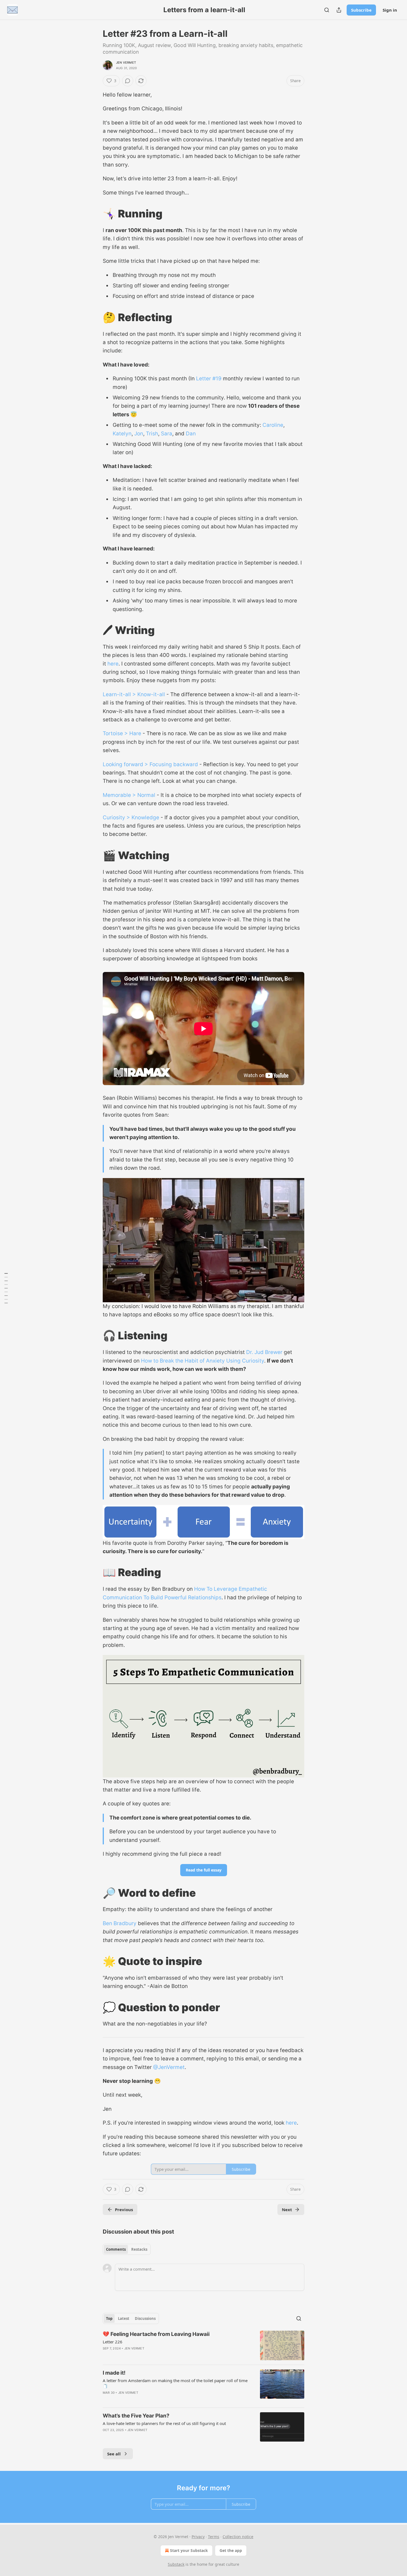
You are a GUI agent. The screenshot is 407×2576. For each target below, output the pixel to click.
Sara (167, 434)
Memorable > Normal (129, 795)
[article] (203, 2345)
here (113, 664)
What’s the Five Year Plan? (136, 2416)
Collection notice (238, 2537)
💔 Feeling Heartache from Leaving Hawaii (156, 2334)
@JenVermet (169, 2067)
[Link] (95, 214)
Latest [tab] (124, 2318)
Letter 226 (113, 2342)
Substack (176, 2564)
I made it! (114, 2373)
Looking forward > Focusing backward (150, 764)
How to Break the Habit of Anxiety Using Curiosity (203, 1361)
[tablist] (127, 2249)
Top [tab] (109, 2318)
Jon (139, 434)
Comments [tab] (116, 2249)
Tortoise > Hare (122, 733)
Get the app (231, 2550)
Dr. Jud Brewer (264, 1352)
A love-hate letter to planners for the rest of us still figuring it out (164, 2423)
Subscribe (361, 10)
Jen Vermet (126, 63)
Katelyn (122, 434)
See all (114, 2454)
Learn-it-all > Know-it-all (134, 694)
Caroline (273, 425)
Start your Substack (189, 2550)
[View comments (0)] (128, 81)
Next (287, 2210)
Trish (152, 434)
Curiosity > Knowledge (131, 817)
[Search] (327, 10)
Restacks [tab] (139, 2249)
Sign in (390, 10)
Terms (214, 2537)
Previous (124, 2210)
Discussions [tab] (145, 2318)
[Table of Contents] (6, 1288)
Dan (191, 434)
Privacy (198, 2537)
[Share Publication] (339, 10)
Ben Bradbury (120, 1923)
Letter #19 (209, 379)
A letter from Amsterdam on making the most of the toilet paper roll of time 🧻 (175, 2383)
